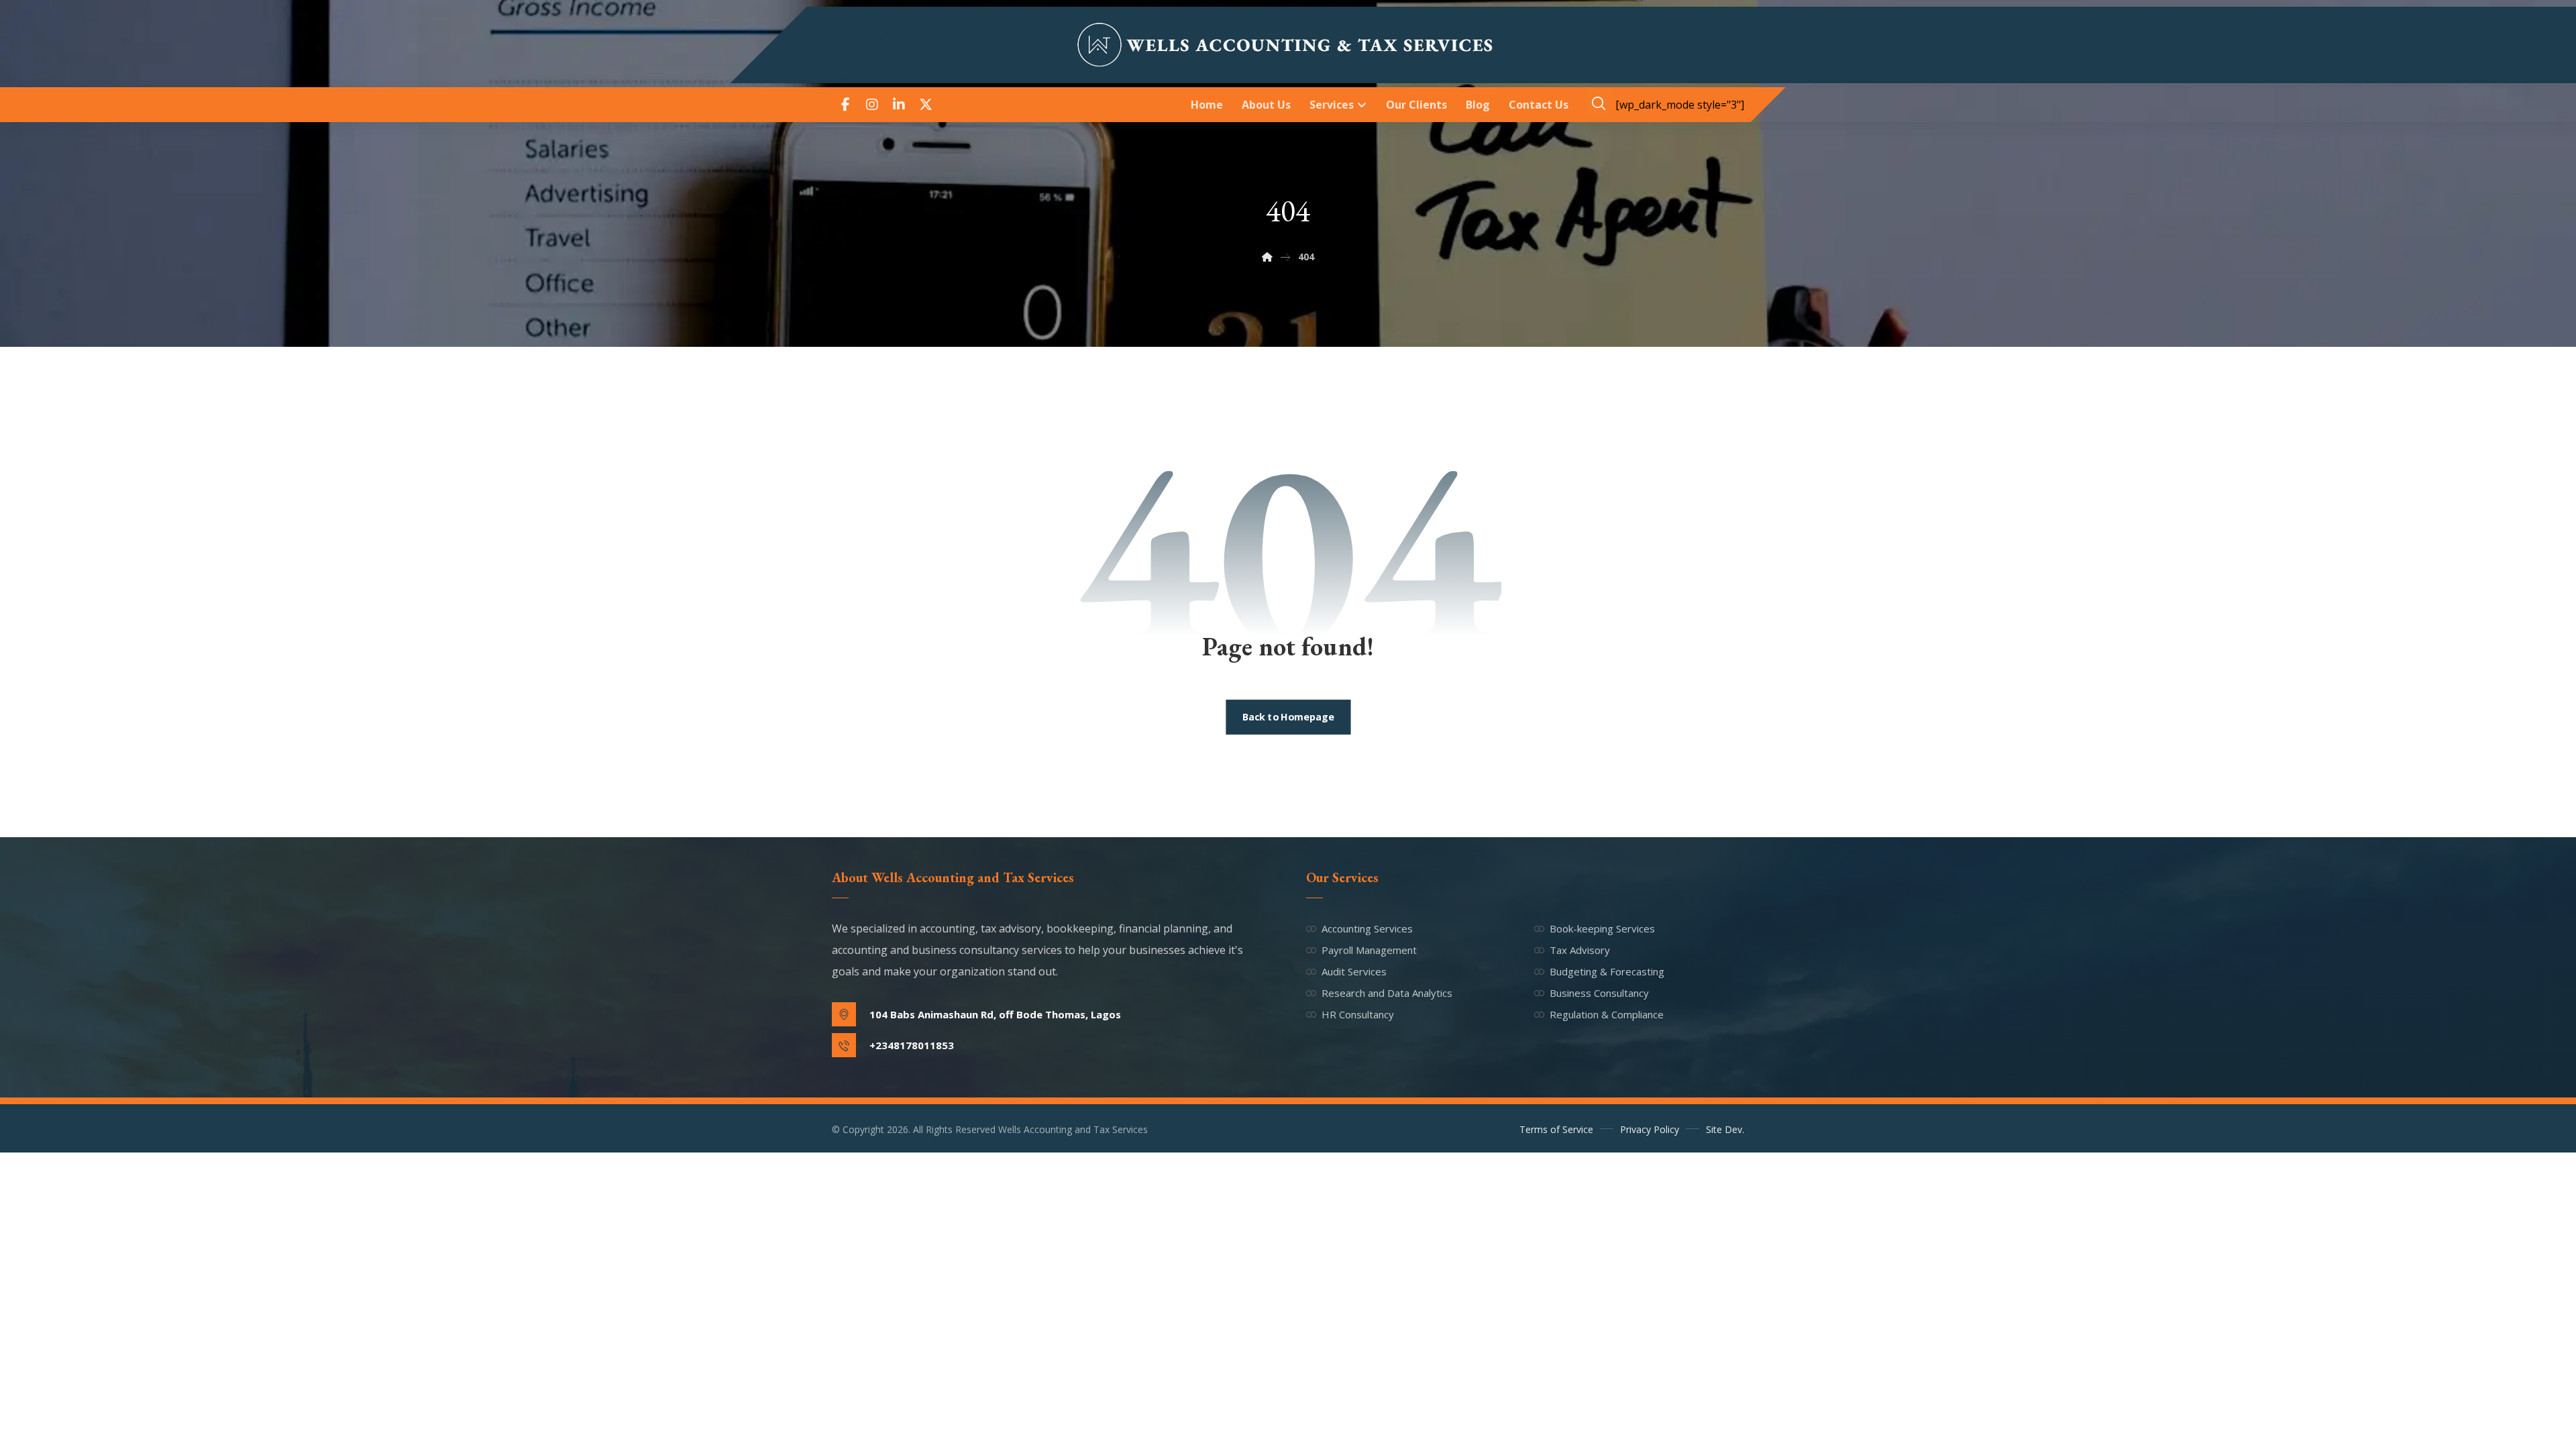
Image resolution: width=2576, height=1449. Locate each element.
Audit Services (1354, 971)
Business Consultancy (1599, 993)
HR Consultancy (1358, 1014)
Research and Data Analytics (1387, 993)
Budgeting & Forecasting (1607, 971)
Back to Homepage (1288, 717)
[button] (845, 105)
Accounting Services (1367, 928)
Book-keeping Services (1602, 928)
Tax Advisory (1580, 950)
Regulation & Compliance (1607, 1014)
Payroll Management (1369, 950)
